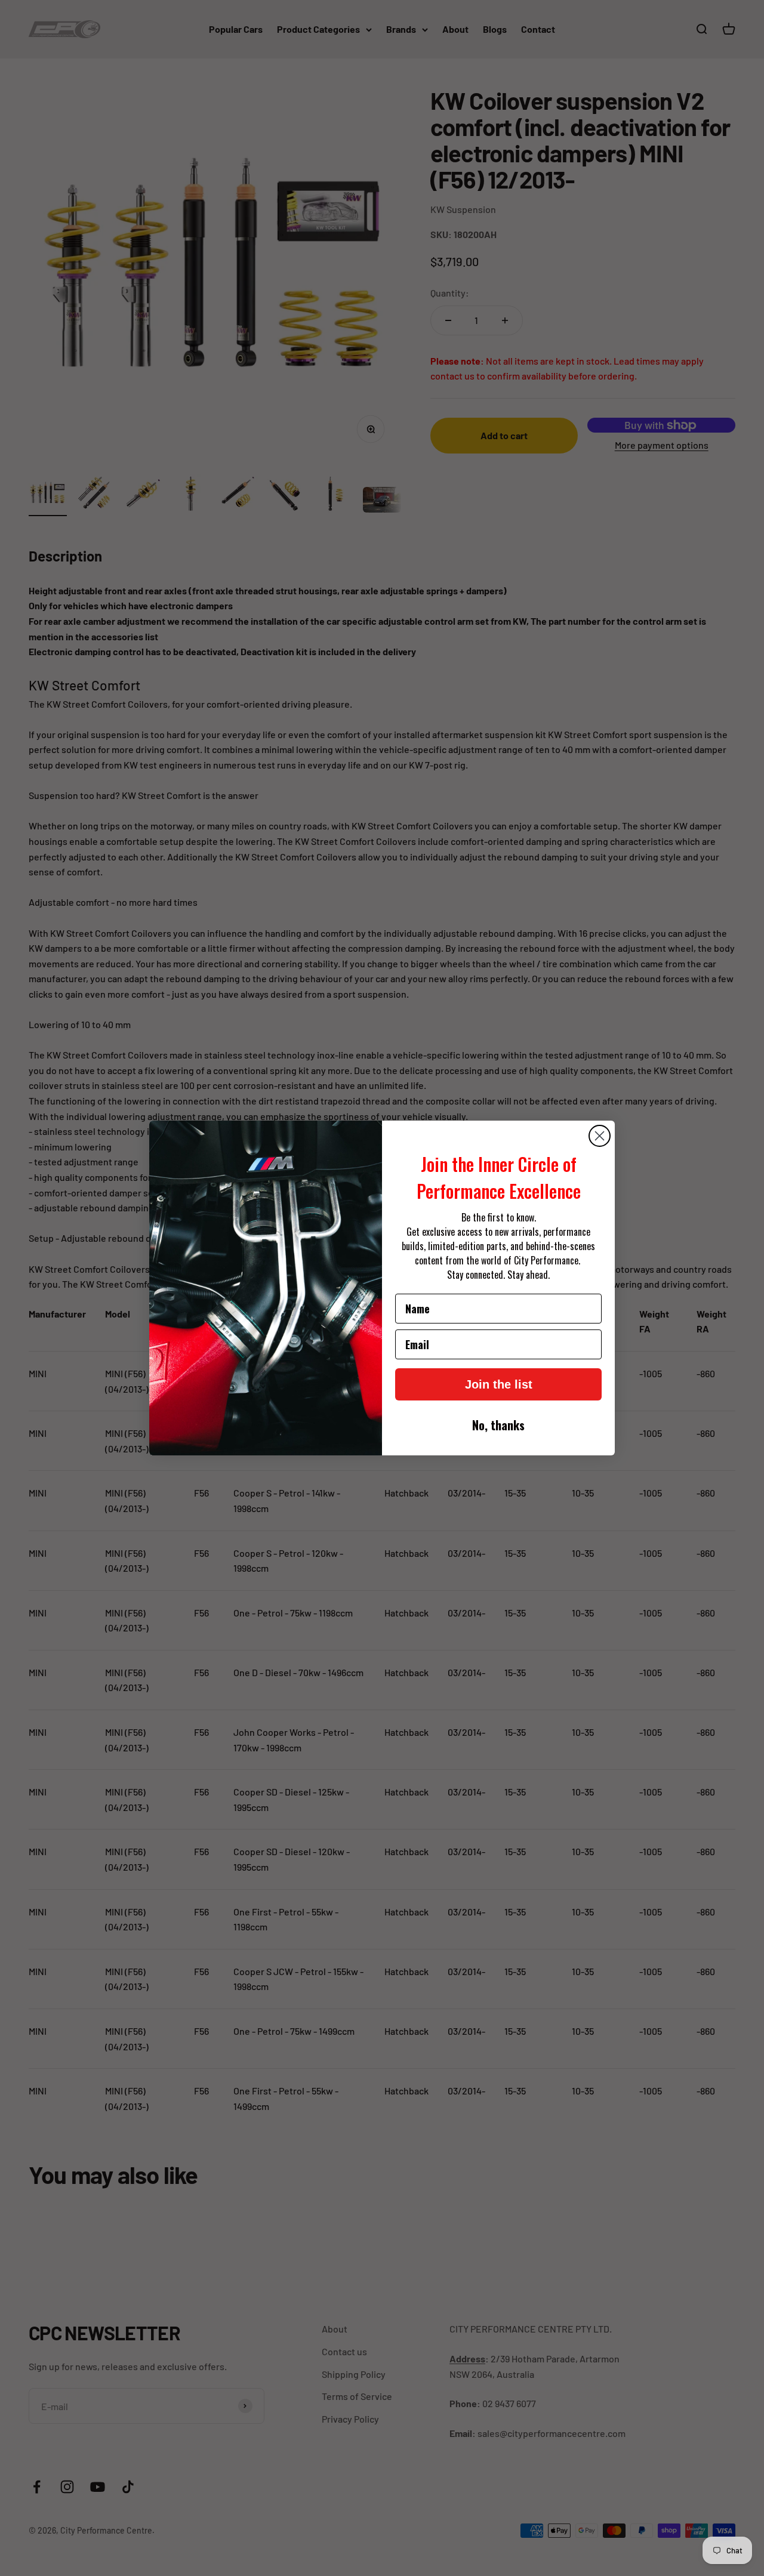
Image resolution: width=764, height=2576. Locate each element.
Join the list (499, 1384)
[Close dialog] (600, 1136)
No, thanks (498, 1425)
